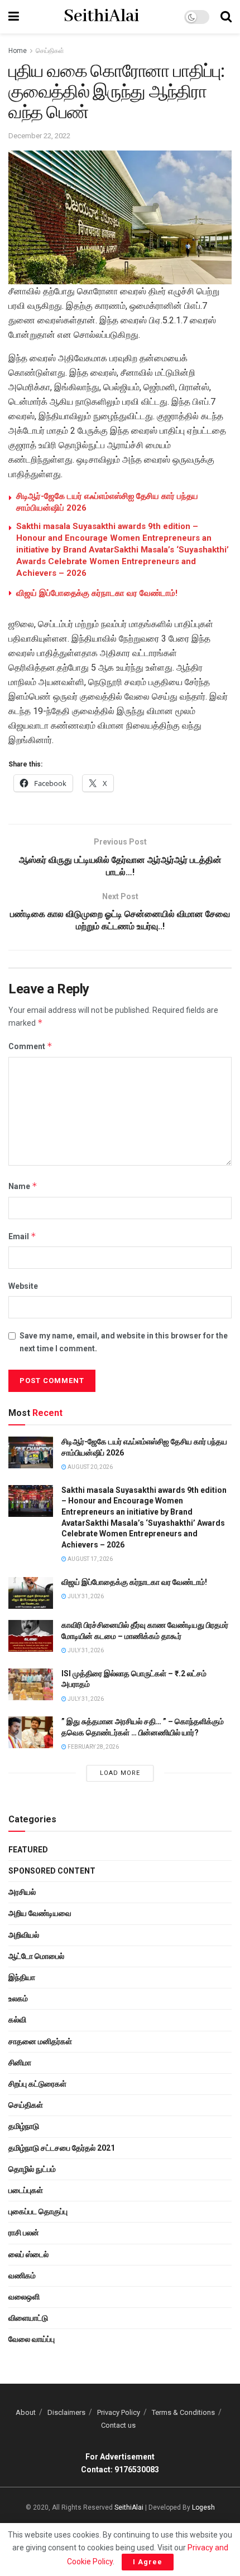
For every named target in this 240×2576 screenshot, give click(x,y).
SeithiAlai (101, 17)
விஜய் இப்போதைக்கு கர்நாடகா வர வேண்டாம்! (97, 593)
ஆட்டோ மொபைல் (36, 1956)
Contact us (118, 2425)
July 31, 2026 (85, 1596)
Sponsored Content (52, 1871)
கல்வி (17, 2020)
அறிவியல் (24, 1935)
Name (23, 1186)
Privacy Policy (119, 2412)
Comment (30, 1046)
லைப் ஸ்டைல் (28, 2254)
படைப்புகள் (26, 2190)
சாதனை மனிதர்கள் (40, 2041)
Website (23, 1286)
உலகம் (18, 1998)
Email (22, 1236)
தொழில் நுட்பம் (32, 2169)
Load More (120, 1773)
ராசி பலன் (24, 2233)
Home (18, 51)
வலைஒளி (24, 2297)
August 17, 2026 (90, 1559)
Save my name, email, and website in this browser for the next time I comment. (124, 1342)
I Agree (148, 2562)
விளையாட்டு (28, 2318)
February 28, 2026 (93, 1747)
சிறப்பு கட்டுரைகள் (37, 2084)
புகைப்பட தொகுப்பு (38, 2211)
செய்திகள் (50, 51)
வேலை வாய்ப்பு (32, 2339)
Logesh (203, 2507)
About (26, 2412)
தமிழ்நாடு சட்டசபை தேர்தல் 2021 (62, 2148)
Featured (28, 1850)
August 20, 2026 (90, 1467)
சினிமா (20, 2063)
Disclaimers (66, 2412)
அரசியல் (22, 1892)
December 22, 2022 (39, 136)
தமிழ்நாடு (24, 2126)
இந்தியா (22, 1977)
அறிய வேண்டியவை (40, 1913)
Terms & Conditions (183, 2412)
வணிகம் (22, 2276)
